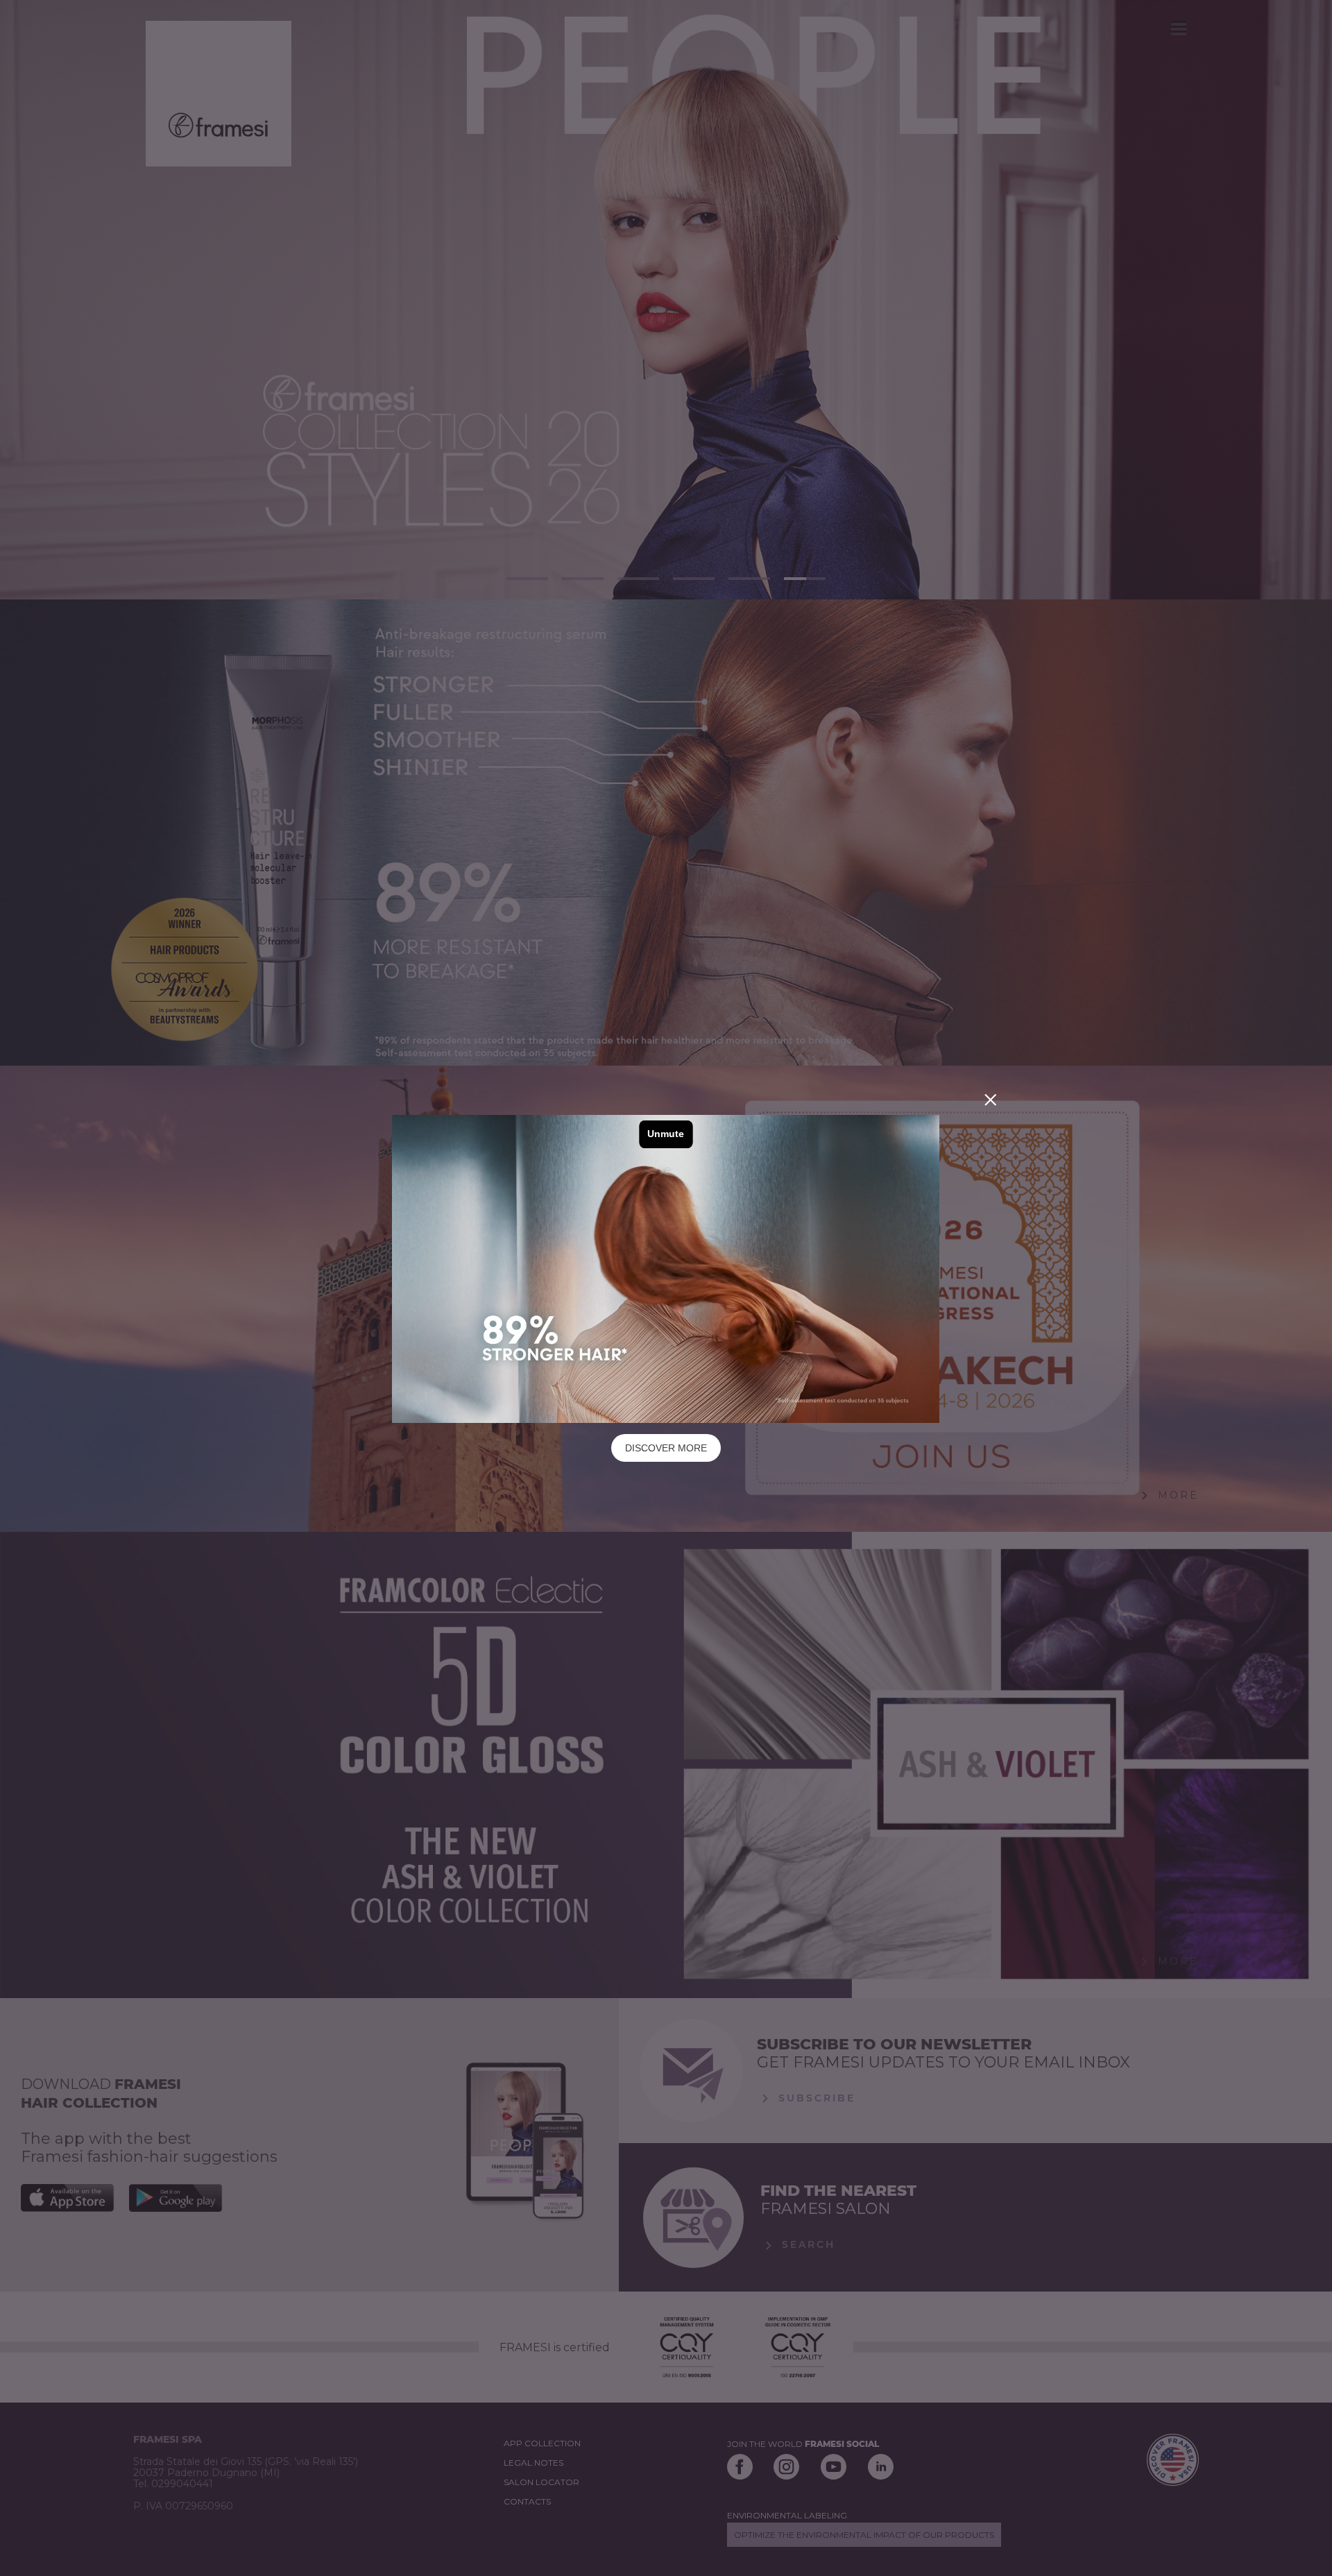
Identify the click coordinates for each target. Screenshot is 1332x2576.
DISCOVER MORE (666, 1448)
